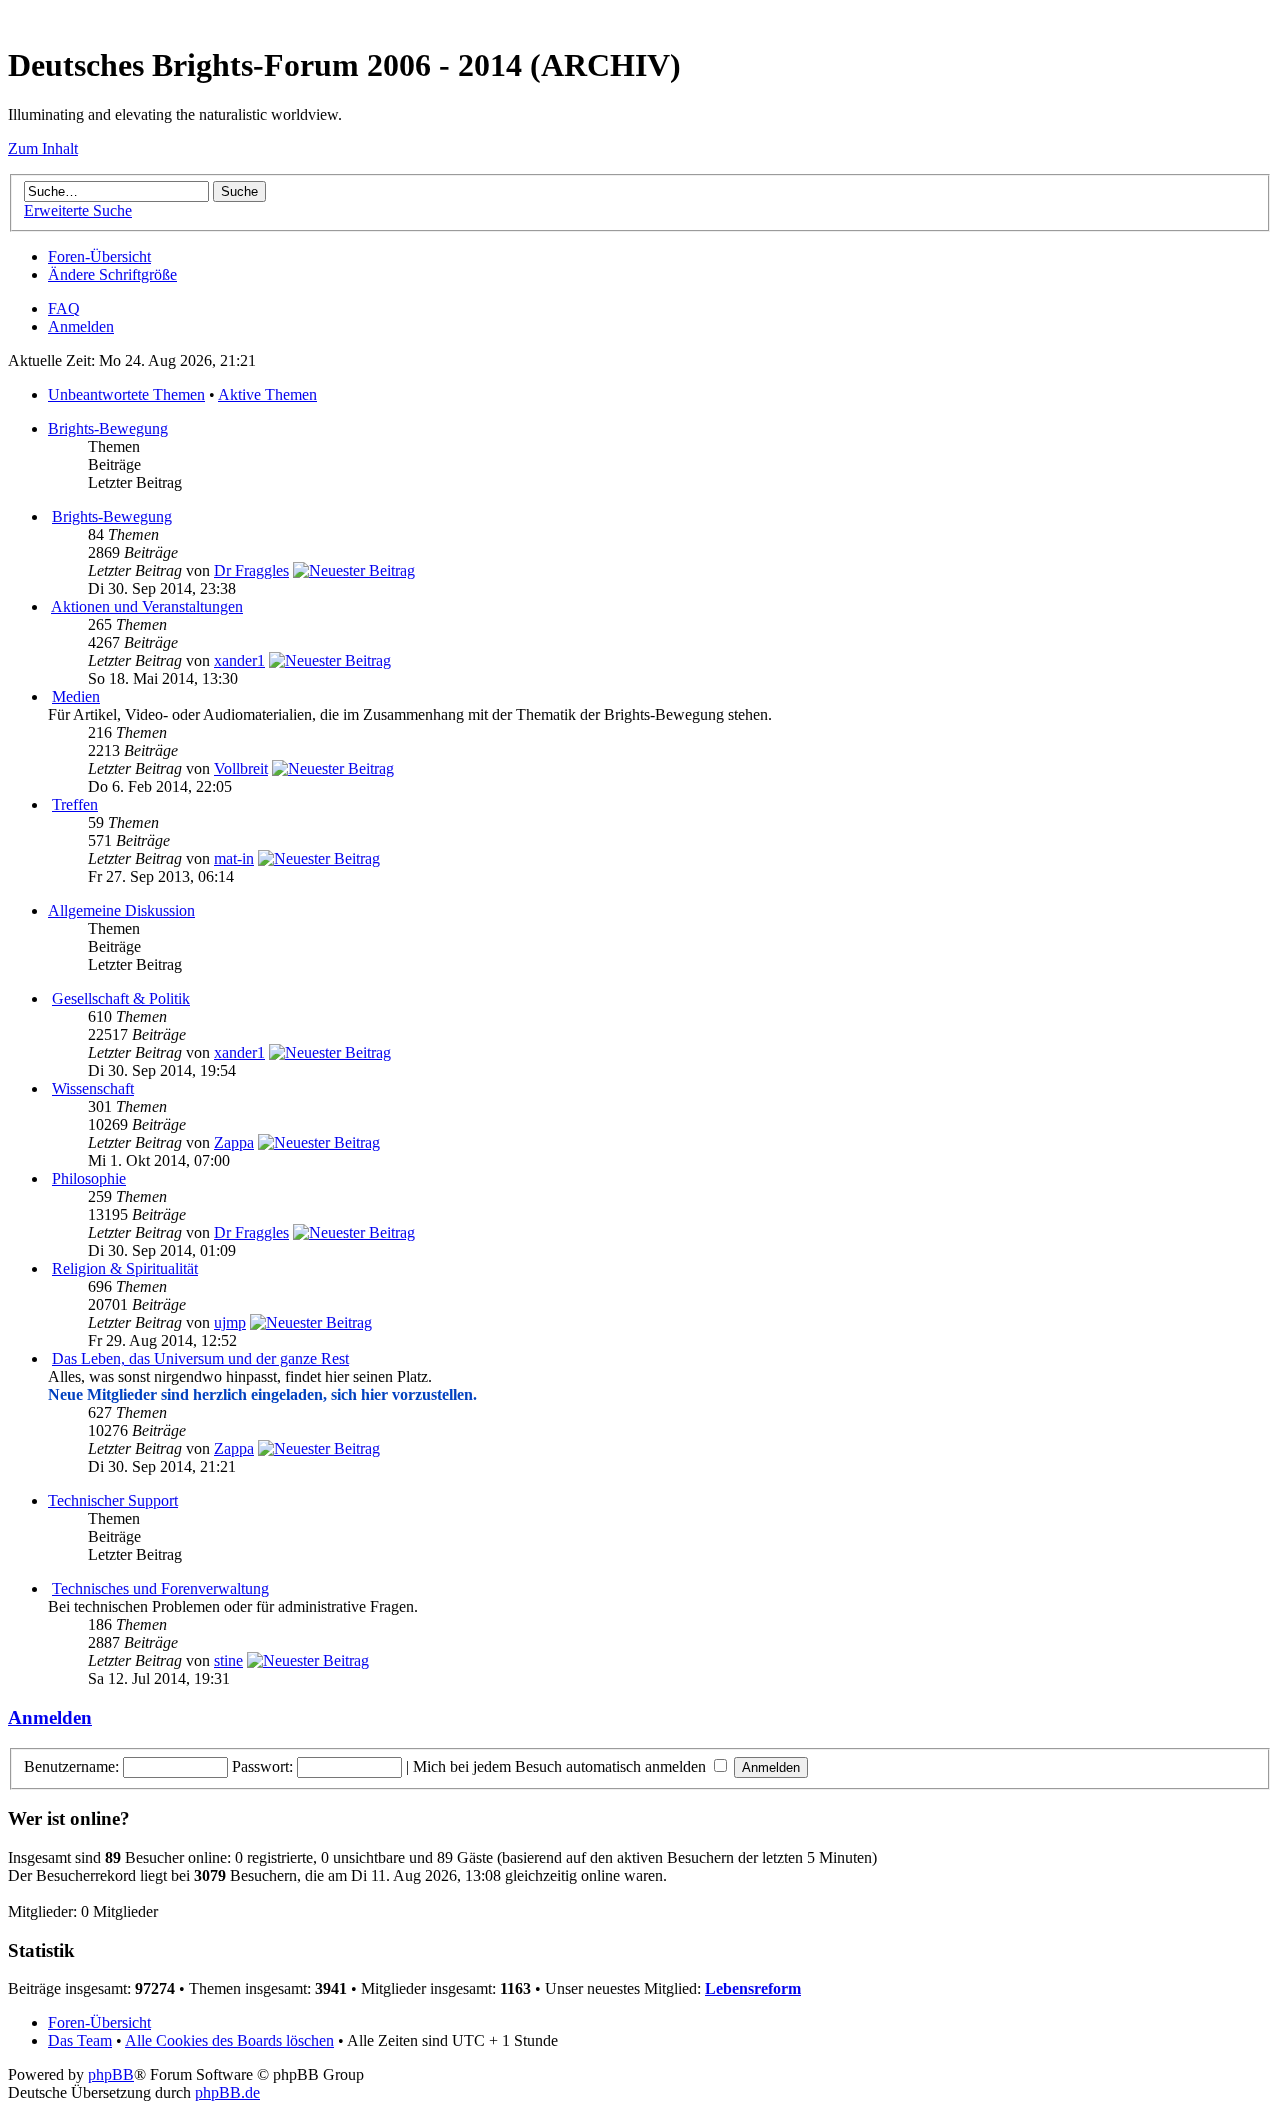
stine (228, 1660)
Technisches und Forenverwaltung (160, 1588)
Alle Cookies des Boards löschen (229, 2040)
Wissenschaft (93, 1088)
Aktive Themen (267, 394)
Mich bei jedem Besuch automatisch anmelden (561, 1766)
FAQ (64, 308)
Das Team (80, 2040)
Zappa (234, 1142)
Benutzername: (71, 1766)
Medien (76, 696)
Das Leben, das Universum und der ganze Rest (200, 1358)
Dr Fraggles (251, 570)
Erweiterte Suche (78, 210)
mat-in (234, 858)
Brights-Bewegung (108, 428)
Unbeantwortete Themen (126, 394)
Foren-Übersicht (99, 256)
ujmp (230, 1322)
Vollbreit (241, 768)
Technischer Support (113, 1500)
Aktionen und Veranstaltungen (147, 606)
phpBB (111, 2074)
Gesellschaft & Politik (121, 998)
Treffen (75, 804)
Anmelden (81, 326)
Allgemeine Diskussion (121, 910)
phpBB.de (227, 2092)
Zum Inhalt (43, 148)
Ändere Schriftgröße (112, 274)
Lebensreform (753, 1988)
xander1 (239, 660)
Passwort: (262, 1766)
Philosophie (89, 1178)
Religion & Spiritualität (125, 1268)
